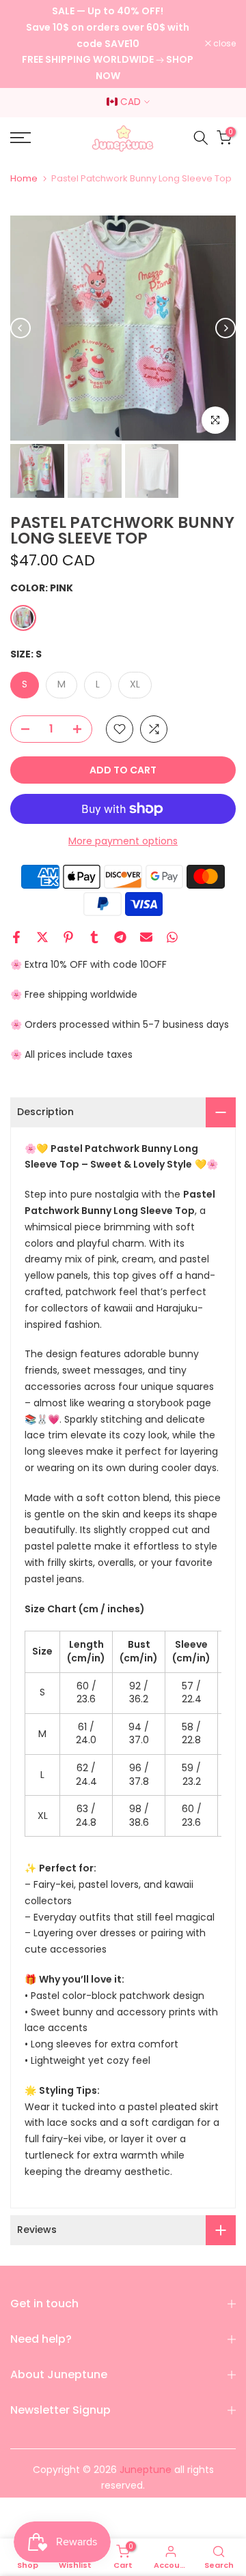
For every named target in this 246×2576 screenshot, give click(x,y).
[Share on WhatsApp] (172, 937)
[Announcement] (108, 44)
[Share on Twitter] (42, 937)
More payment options (123, 841)
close (223, 44)
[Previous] (20, 328)
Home (24, 178)
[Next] (225, 328)
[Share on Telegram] (120, 937)
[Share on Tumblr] (94, 937)
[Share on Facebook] (16, 937)
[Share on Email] (146, 937)
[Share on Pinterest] (68, 937)
